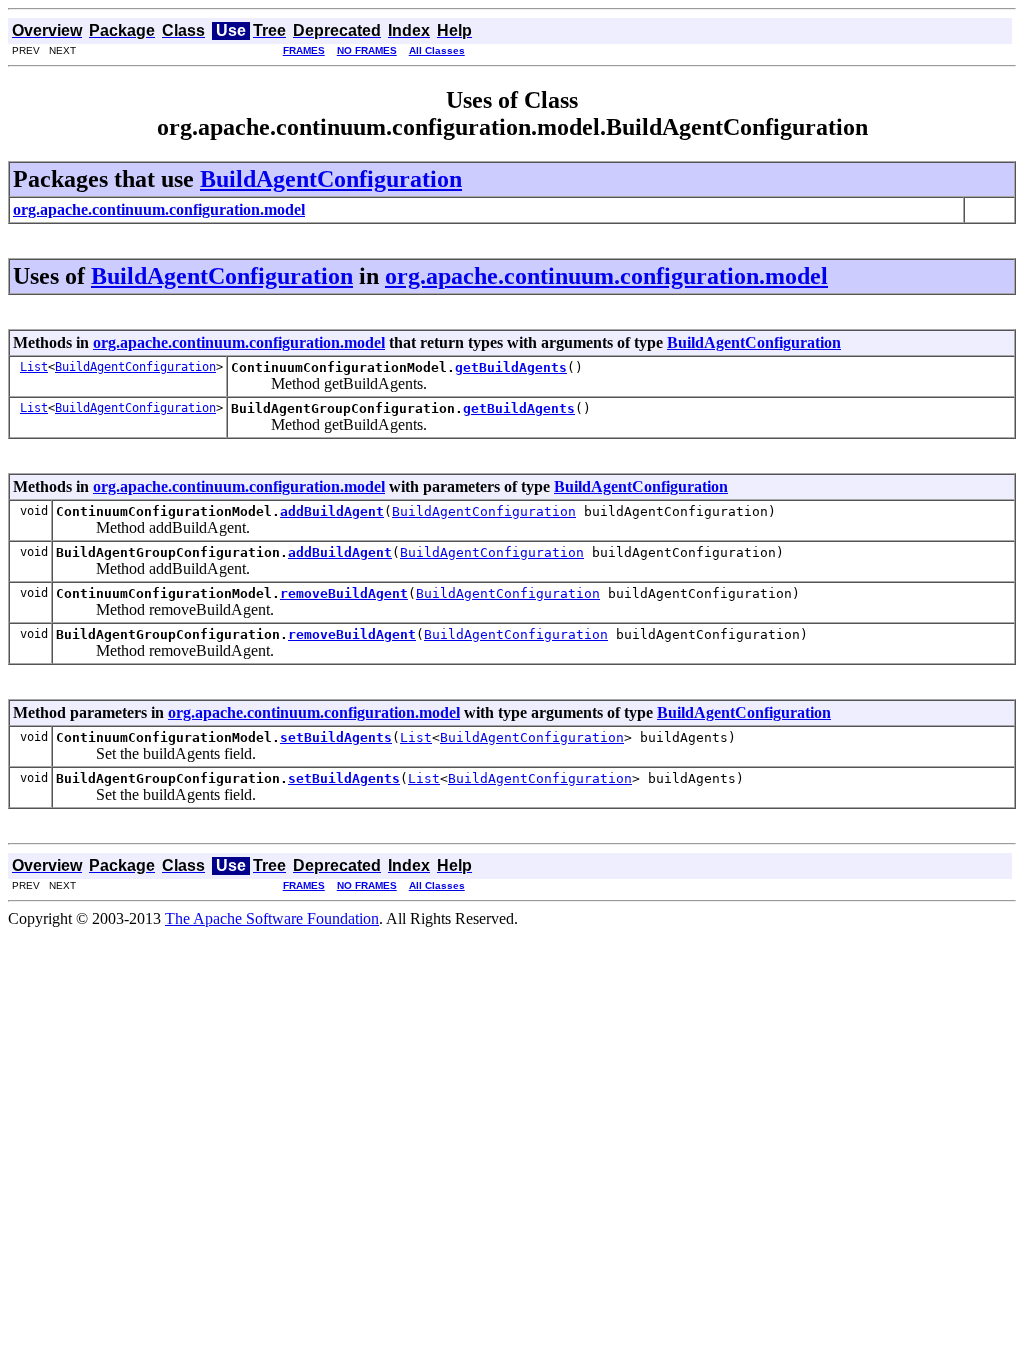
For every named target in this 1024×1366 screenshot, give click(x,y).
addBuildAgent (332, 511)
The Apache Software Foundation (272, 918)
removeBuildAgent (344, 593)
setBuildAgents (336, 737)
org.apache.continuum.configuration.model (606, 276)
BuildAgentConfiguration (331, 179)
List (34, 367)
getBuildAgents (511, 367)
